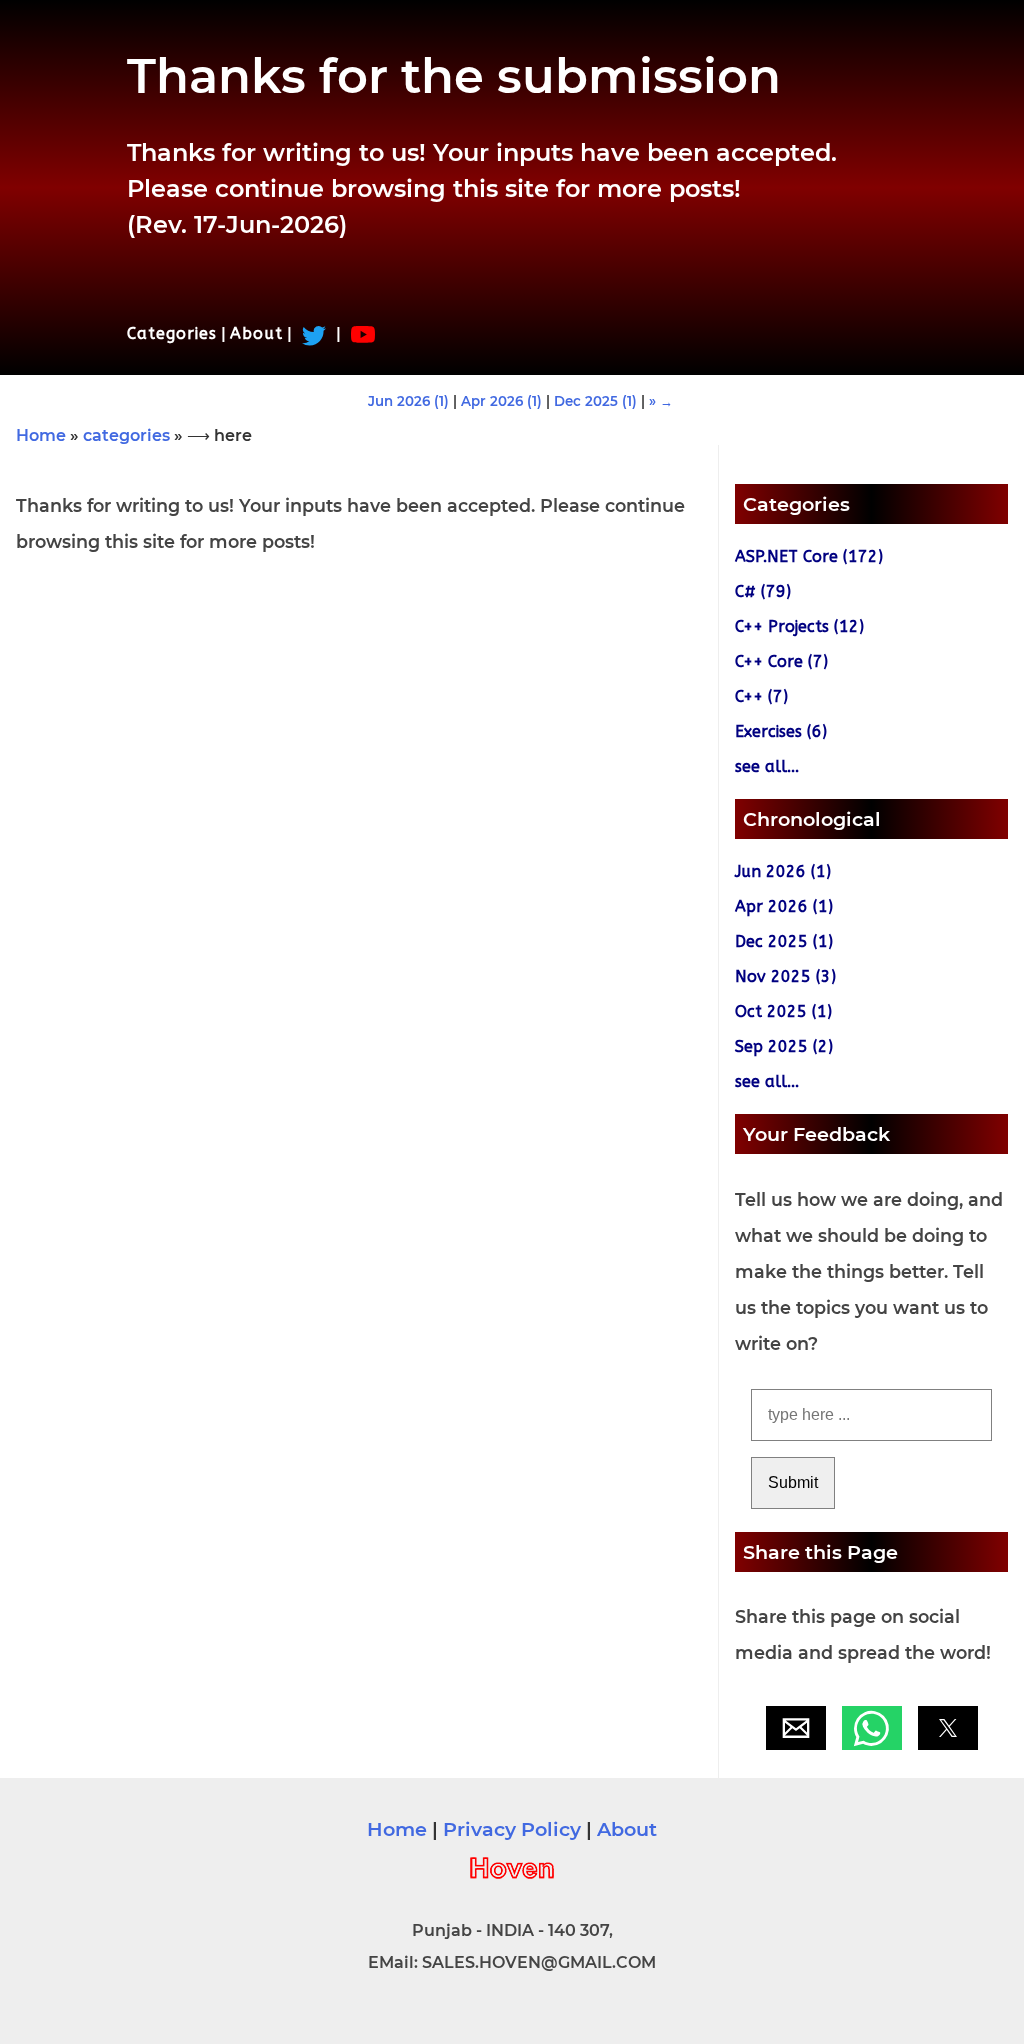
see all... (767, 766)
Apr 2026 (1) (501, 401)
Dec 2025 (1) (595, 401)
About (256, 333)
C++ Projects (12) (799, 626)
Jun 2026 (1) (408, 401)
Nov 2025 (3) (785, 976)
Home (41, 435)
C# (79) (763, 591)
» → (661, 401)
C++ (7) (761, 696)
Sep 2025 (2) (784, 1046)
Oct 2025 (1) (783, 1011)
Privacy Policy (512, 1829)
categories (126, 435)
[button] (796, 1728)
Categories (172, 333)
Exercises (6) (781, 731)
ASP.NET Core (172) (809, 556)
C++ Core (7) (781, 661)
